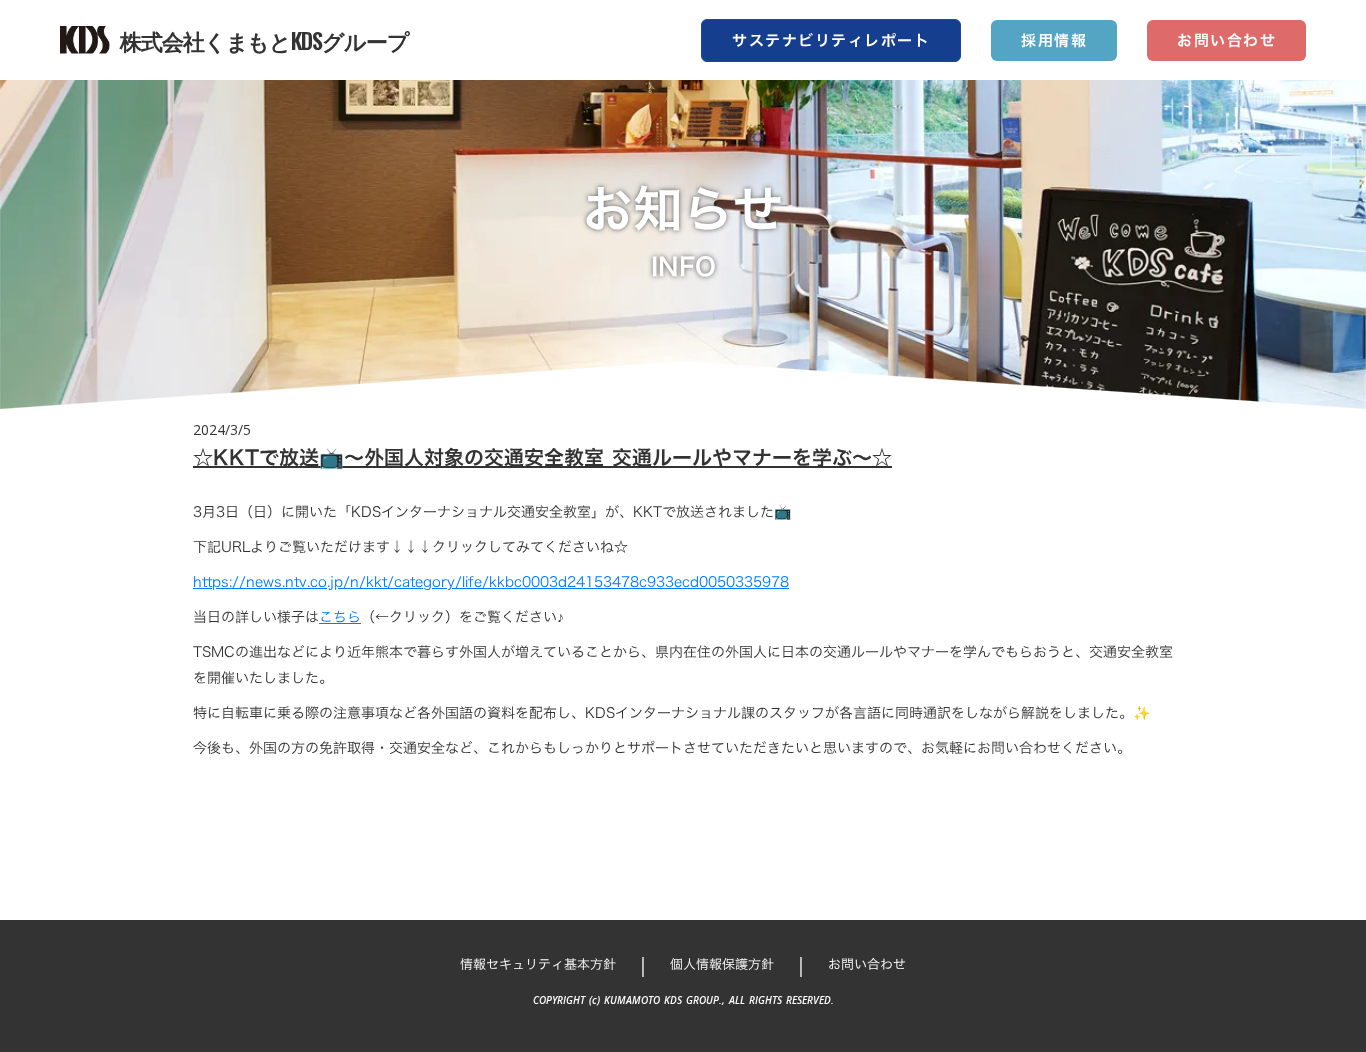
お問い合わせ (1226, 40)
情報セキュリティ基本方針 (538, 964)
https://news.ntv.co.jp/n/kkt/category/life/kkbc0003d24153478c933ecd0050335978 (491, 581)
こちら (340, 616)
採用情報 (1054, 40)
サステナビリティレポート (831, 40)
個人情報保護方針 (722, 964)
